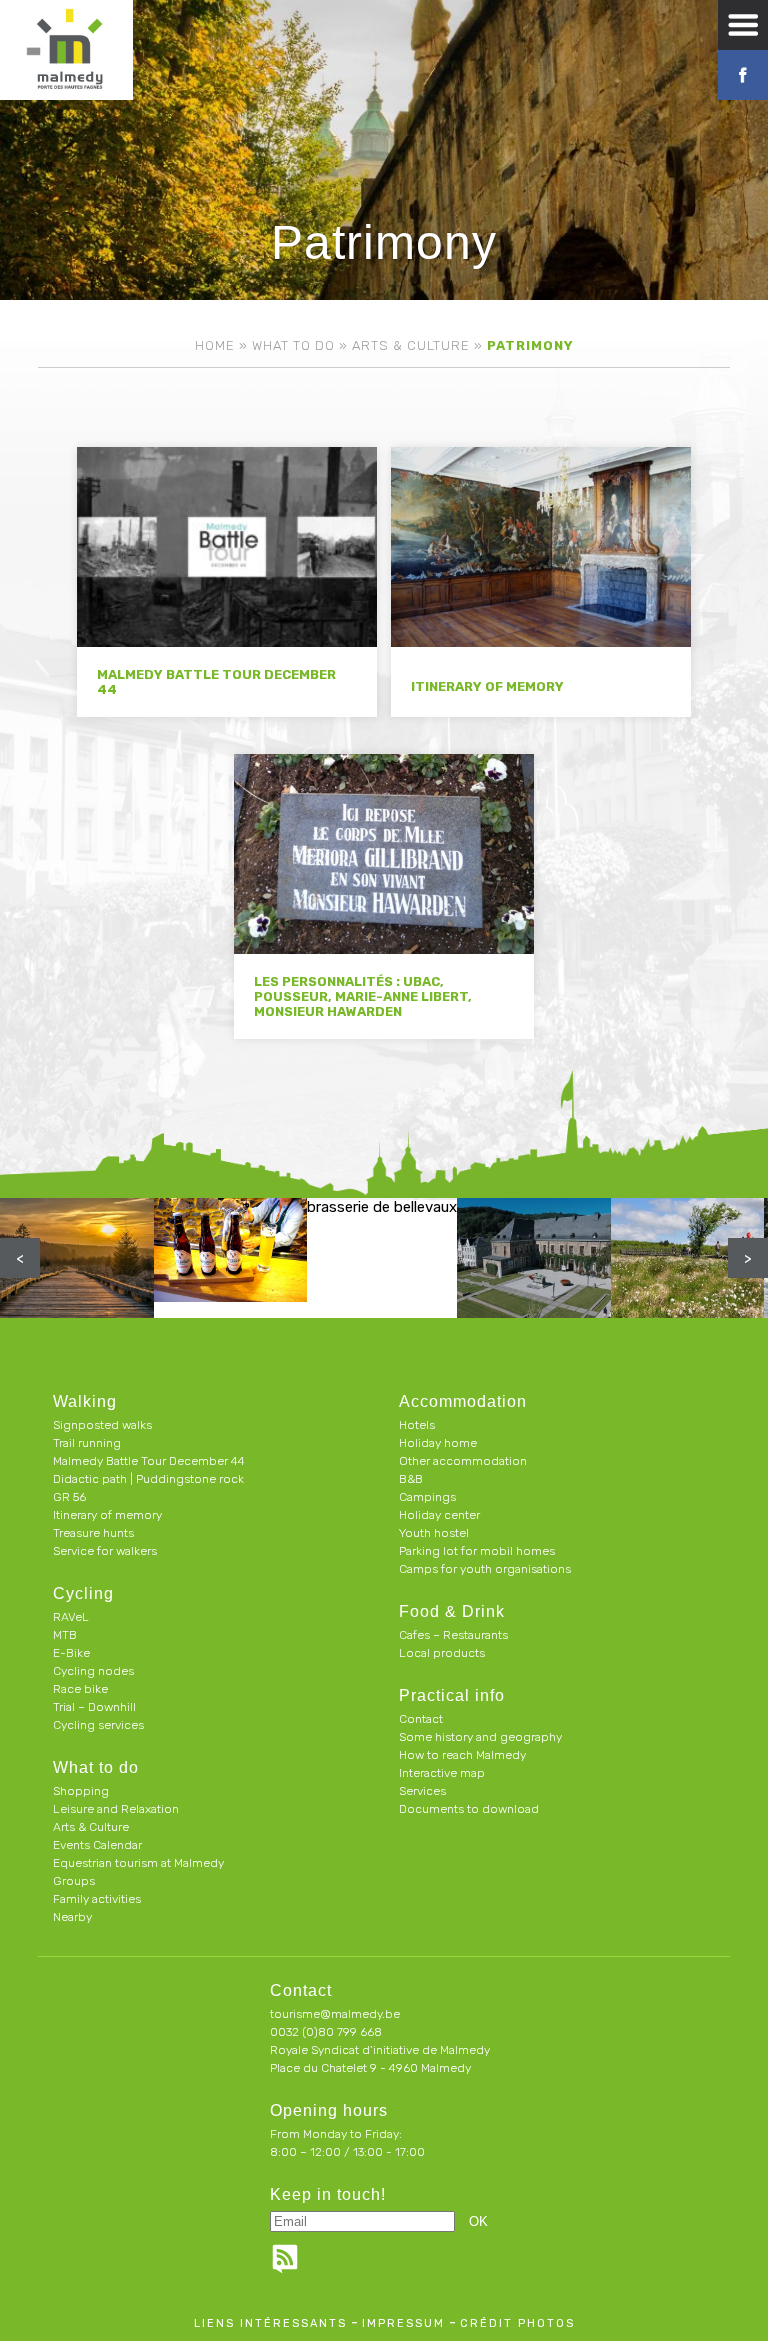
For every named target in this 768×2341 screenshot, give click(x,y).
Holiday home (438, 1443)
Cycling (83, 1593)
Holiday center (439, 1515)
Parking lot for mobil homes (477, 1551)
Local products (442, 1653)
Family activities (97, 1899)
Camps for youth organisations (485, 1569)
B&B (411, 1479)
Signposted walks (102, 1425)
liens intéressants (270, 2323)
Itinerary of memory (107, 1515)
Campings (427, 1497)
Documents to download (469, 1809)
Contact (421, 1719)
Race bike (80, 1689)
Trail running (87, 1443)
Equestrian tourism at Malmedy (138, 1863)
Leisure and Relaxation (116, 1809)
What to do (293, 345)
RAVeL (71, 1617)
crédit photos (517, 2323)
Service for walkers (105, 1551)
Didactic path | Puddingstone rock (148, 1479)
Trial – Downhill (94, 1707)
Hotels (417, 1425)
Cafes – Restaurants (453, 1635)
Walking (85, 1401)
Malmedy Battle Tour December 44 (149, 1461)
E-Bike (71, 1653)
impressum (403, 2323)
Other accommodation (463, 1461)
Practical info (452, 1695)
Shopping (81, 1791)
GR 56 (69, 1497)
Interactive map (442, 1773)
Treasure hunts (93, 1533)
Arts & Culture (411, 345)
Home (215, 345)
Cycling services (98, 1725)
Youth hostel (434, 1533)
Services (422, 1791)
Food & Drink (452, 1611)
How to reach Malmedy (462, 1755)
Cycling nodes (93, 1671)
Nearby (72, 1917)
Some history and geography (480, 1737)
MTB (65, 1635)
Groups (74, 1881)
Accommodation (463, 1401)
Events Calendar (97, 1845)
